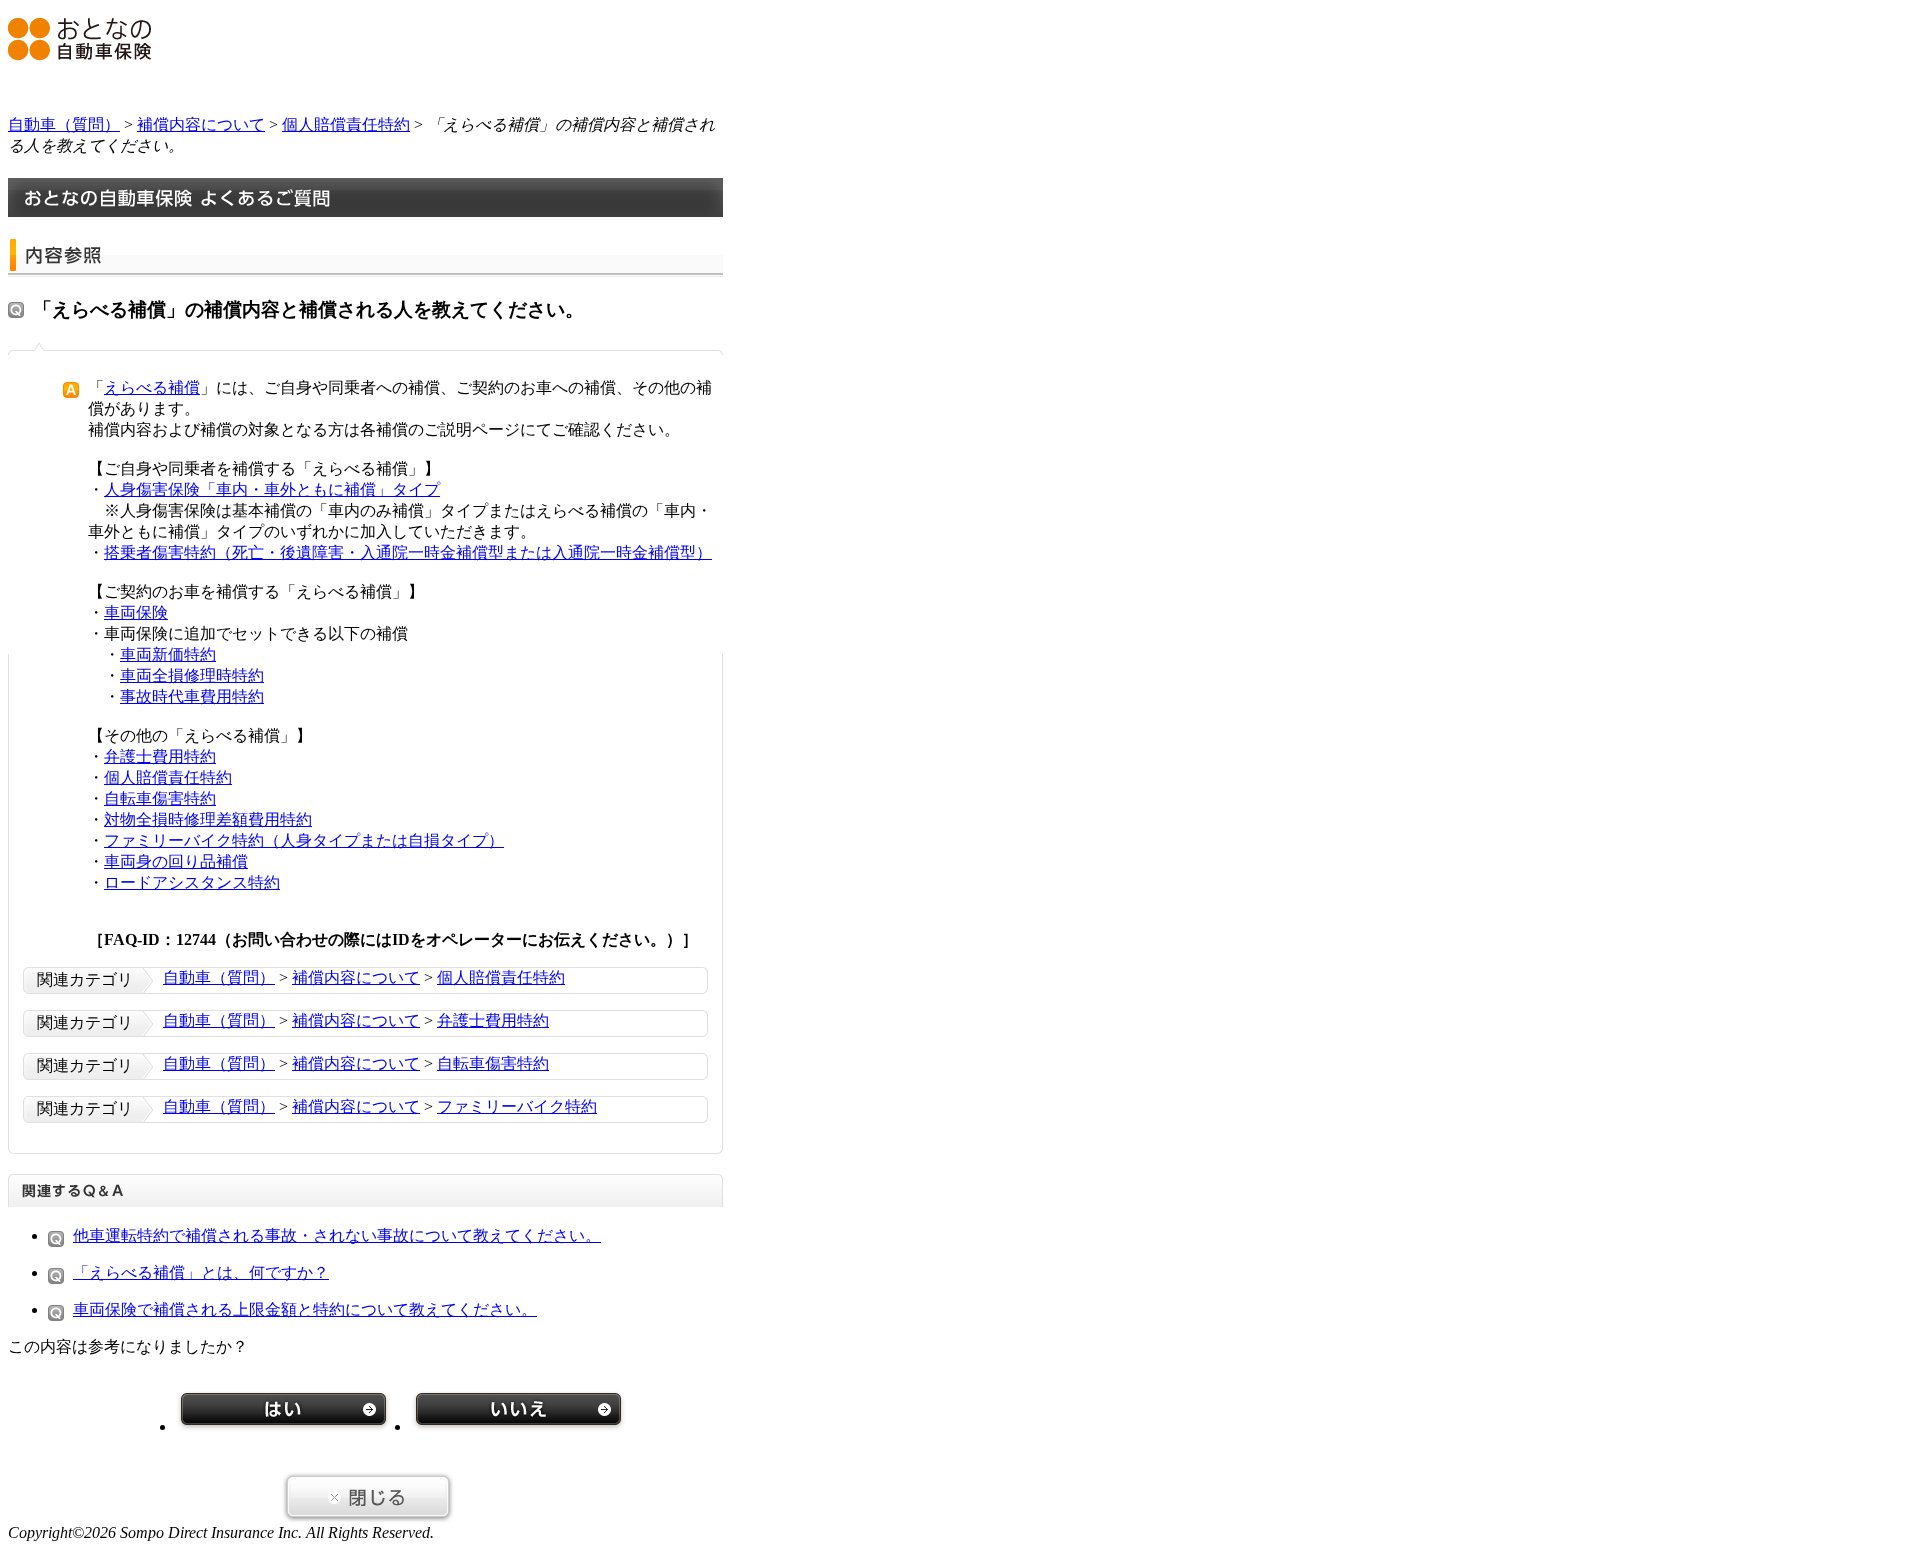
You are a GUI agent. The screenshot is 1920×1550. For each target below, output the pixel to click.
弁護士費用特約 (160, 756)
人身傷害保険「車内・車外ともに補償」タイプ (272, 489)
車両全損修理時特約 (192, 675)
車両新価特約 (168, 654)
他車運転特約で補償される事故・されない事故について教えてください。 (337, 1235)
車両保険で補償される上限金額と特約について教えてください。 (305, 1309)
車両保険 (136, 612)
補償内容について (201, 124)
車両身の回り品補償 (176, 861)
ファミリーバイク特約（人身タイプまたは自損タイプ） (304, 840)
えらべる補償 (152, 387)
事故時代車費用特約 (192, 696)
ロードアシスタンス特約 (192, 882)
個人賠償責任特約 (346, 124)
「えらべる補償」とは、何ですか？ (201, 1272)
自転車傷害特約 (160, 798)
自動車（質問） (64, 124)
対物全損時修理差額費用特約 (208, 819)
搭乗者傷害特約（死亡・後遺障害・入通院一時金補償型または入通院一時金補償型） (408, 552)
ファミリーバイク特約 (517, 1106)
